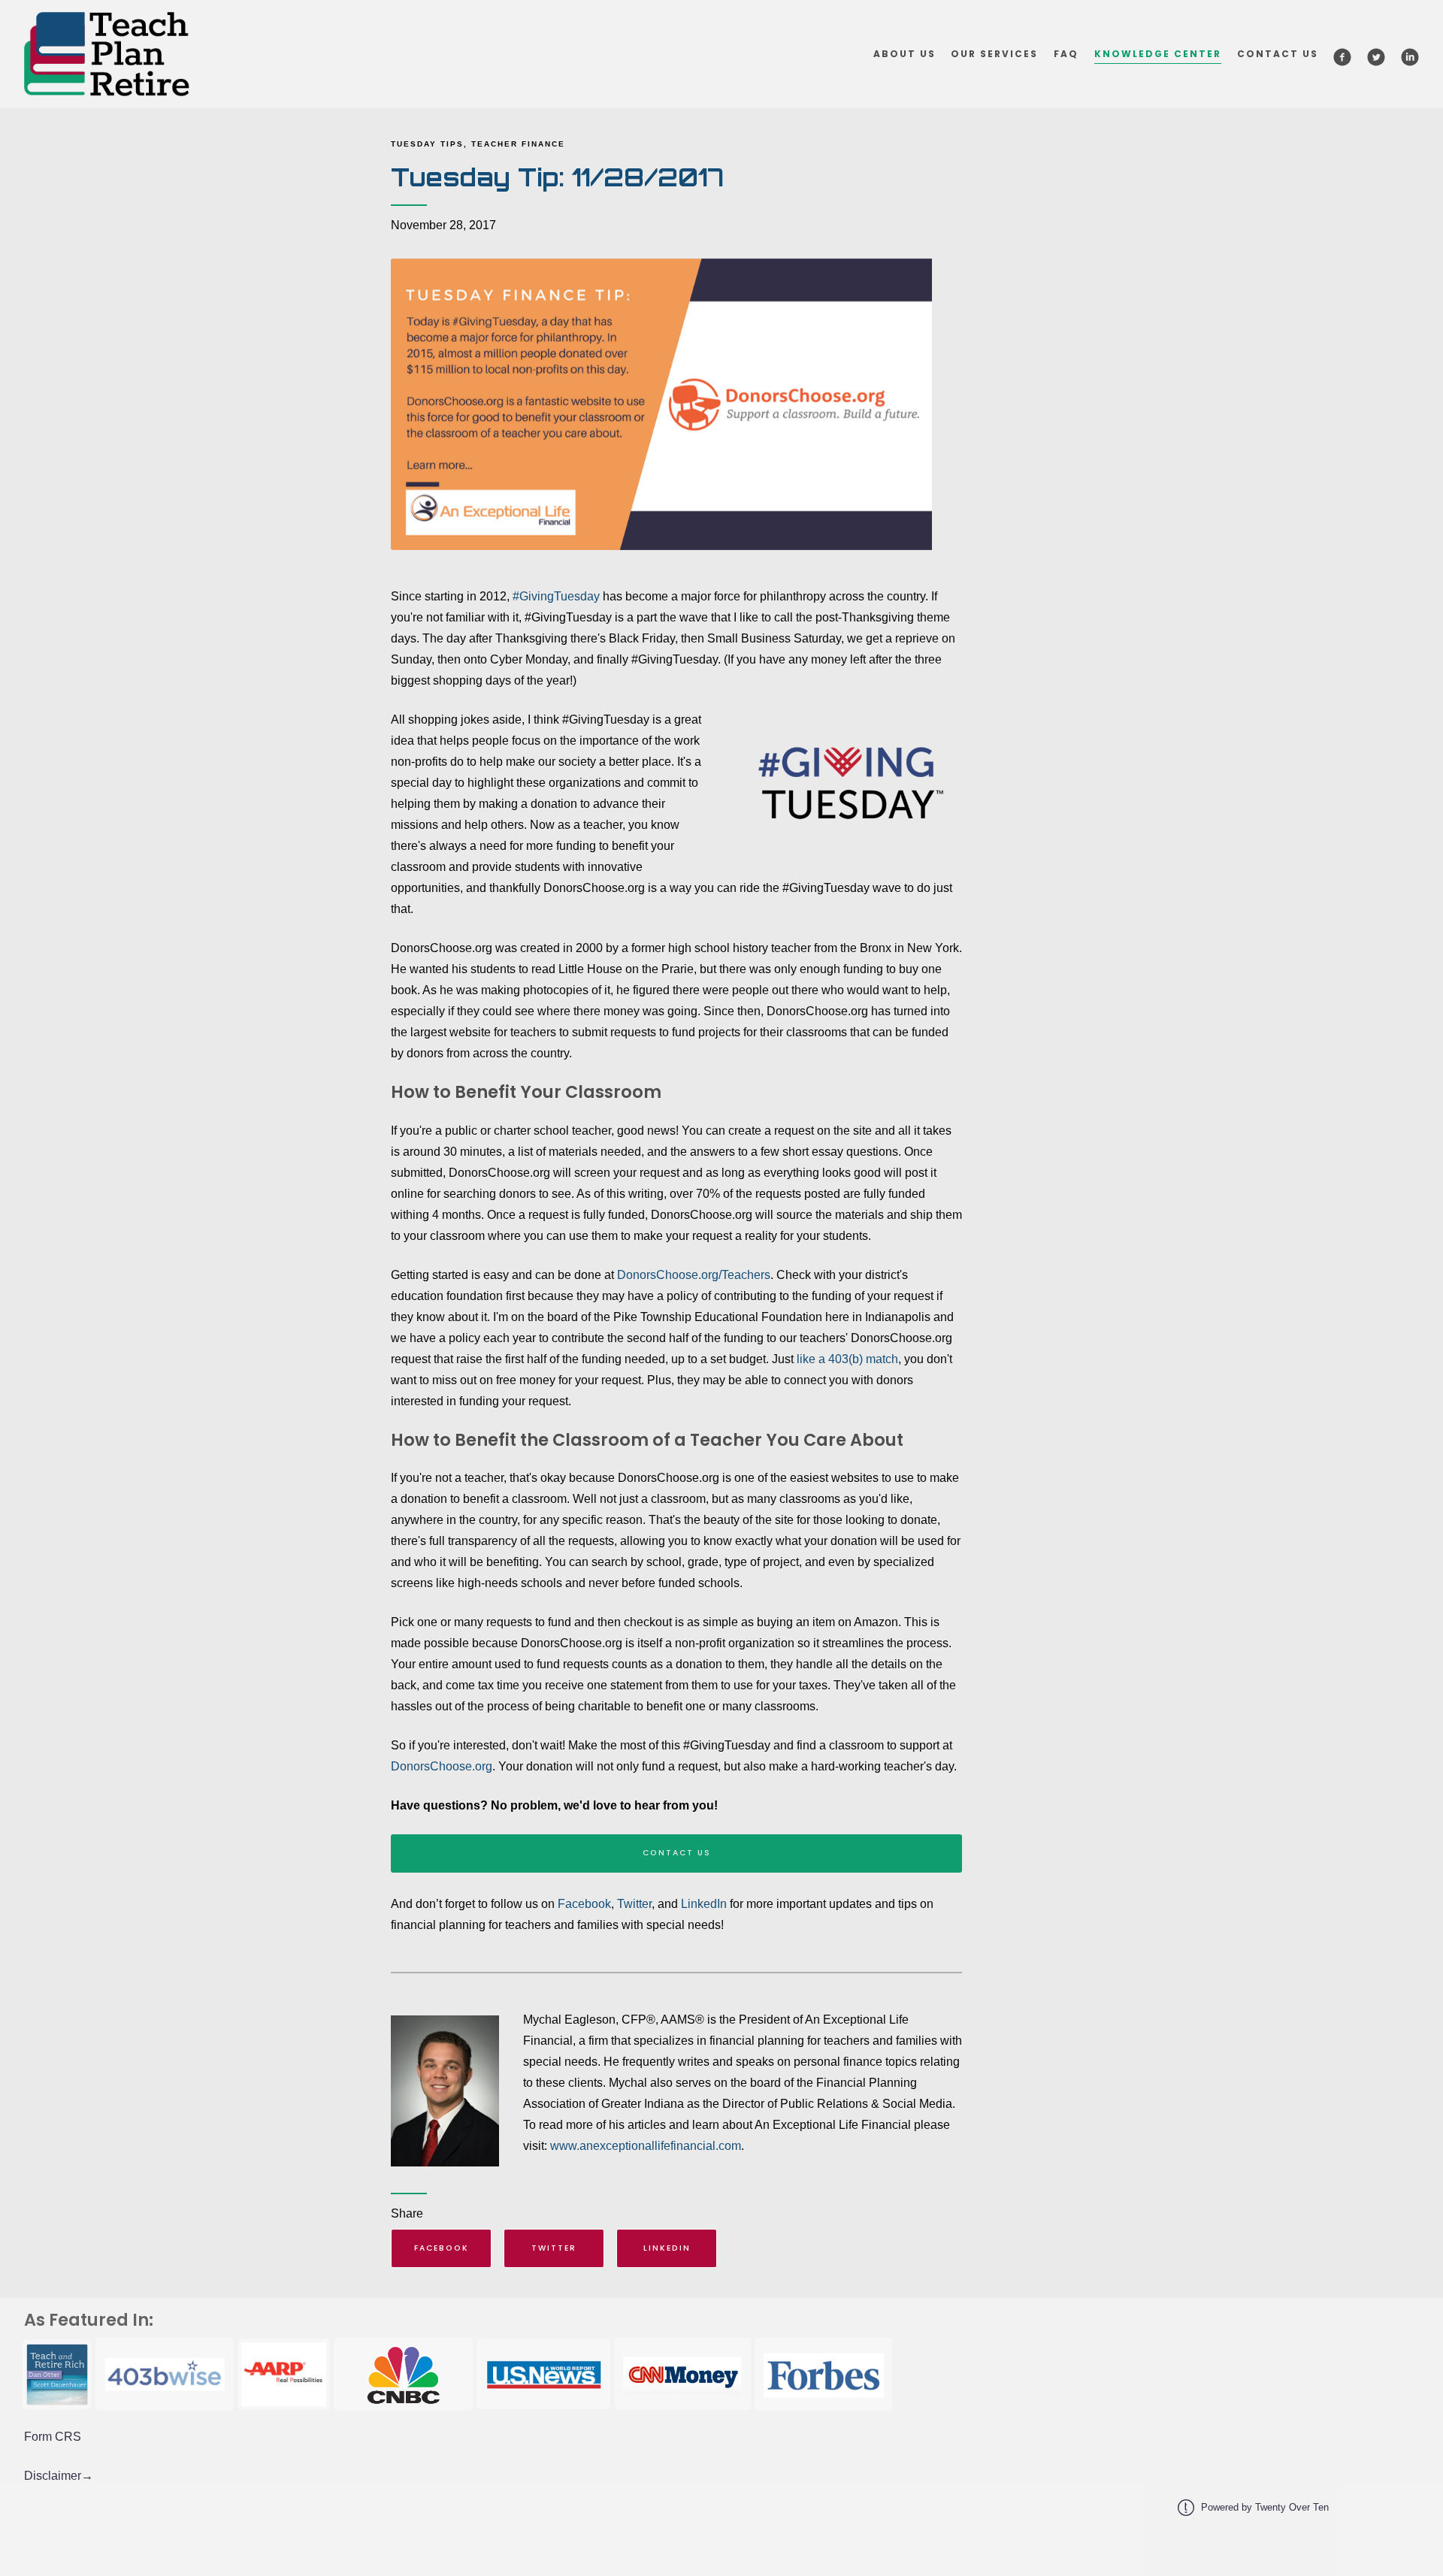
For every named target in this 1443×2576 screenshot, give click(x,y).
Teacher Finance (518, 144)
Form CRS (53, 2437)
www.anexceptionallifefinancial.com (646, 2146)
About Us (905, 54)
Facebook (584, 1904)
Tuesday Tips (427, 144)
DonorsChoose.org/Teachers (694, 1275)
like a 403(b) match (847, 1359)
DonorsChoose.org (442, 1766)
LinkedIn (704, 1904)
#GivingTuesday (556, 596)
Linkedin (667, 2248)
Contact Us (1278, 54)
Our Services (994, 54)
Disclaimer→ (59, 2476)
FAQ (1066, 54)
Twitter (634, 1904)
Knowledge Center (1158, 54)
